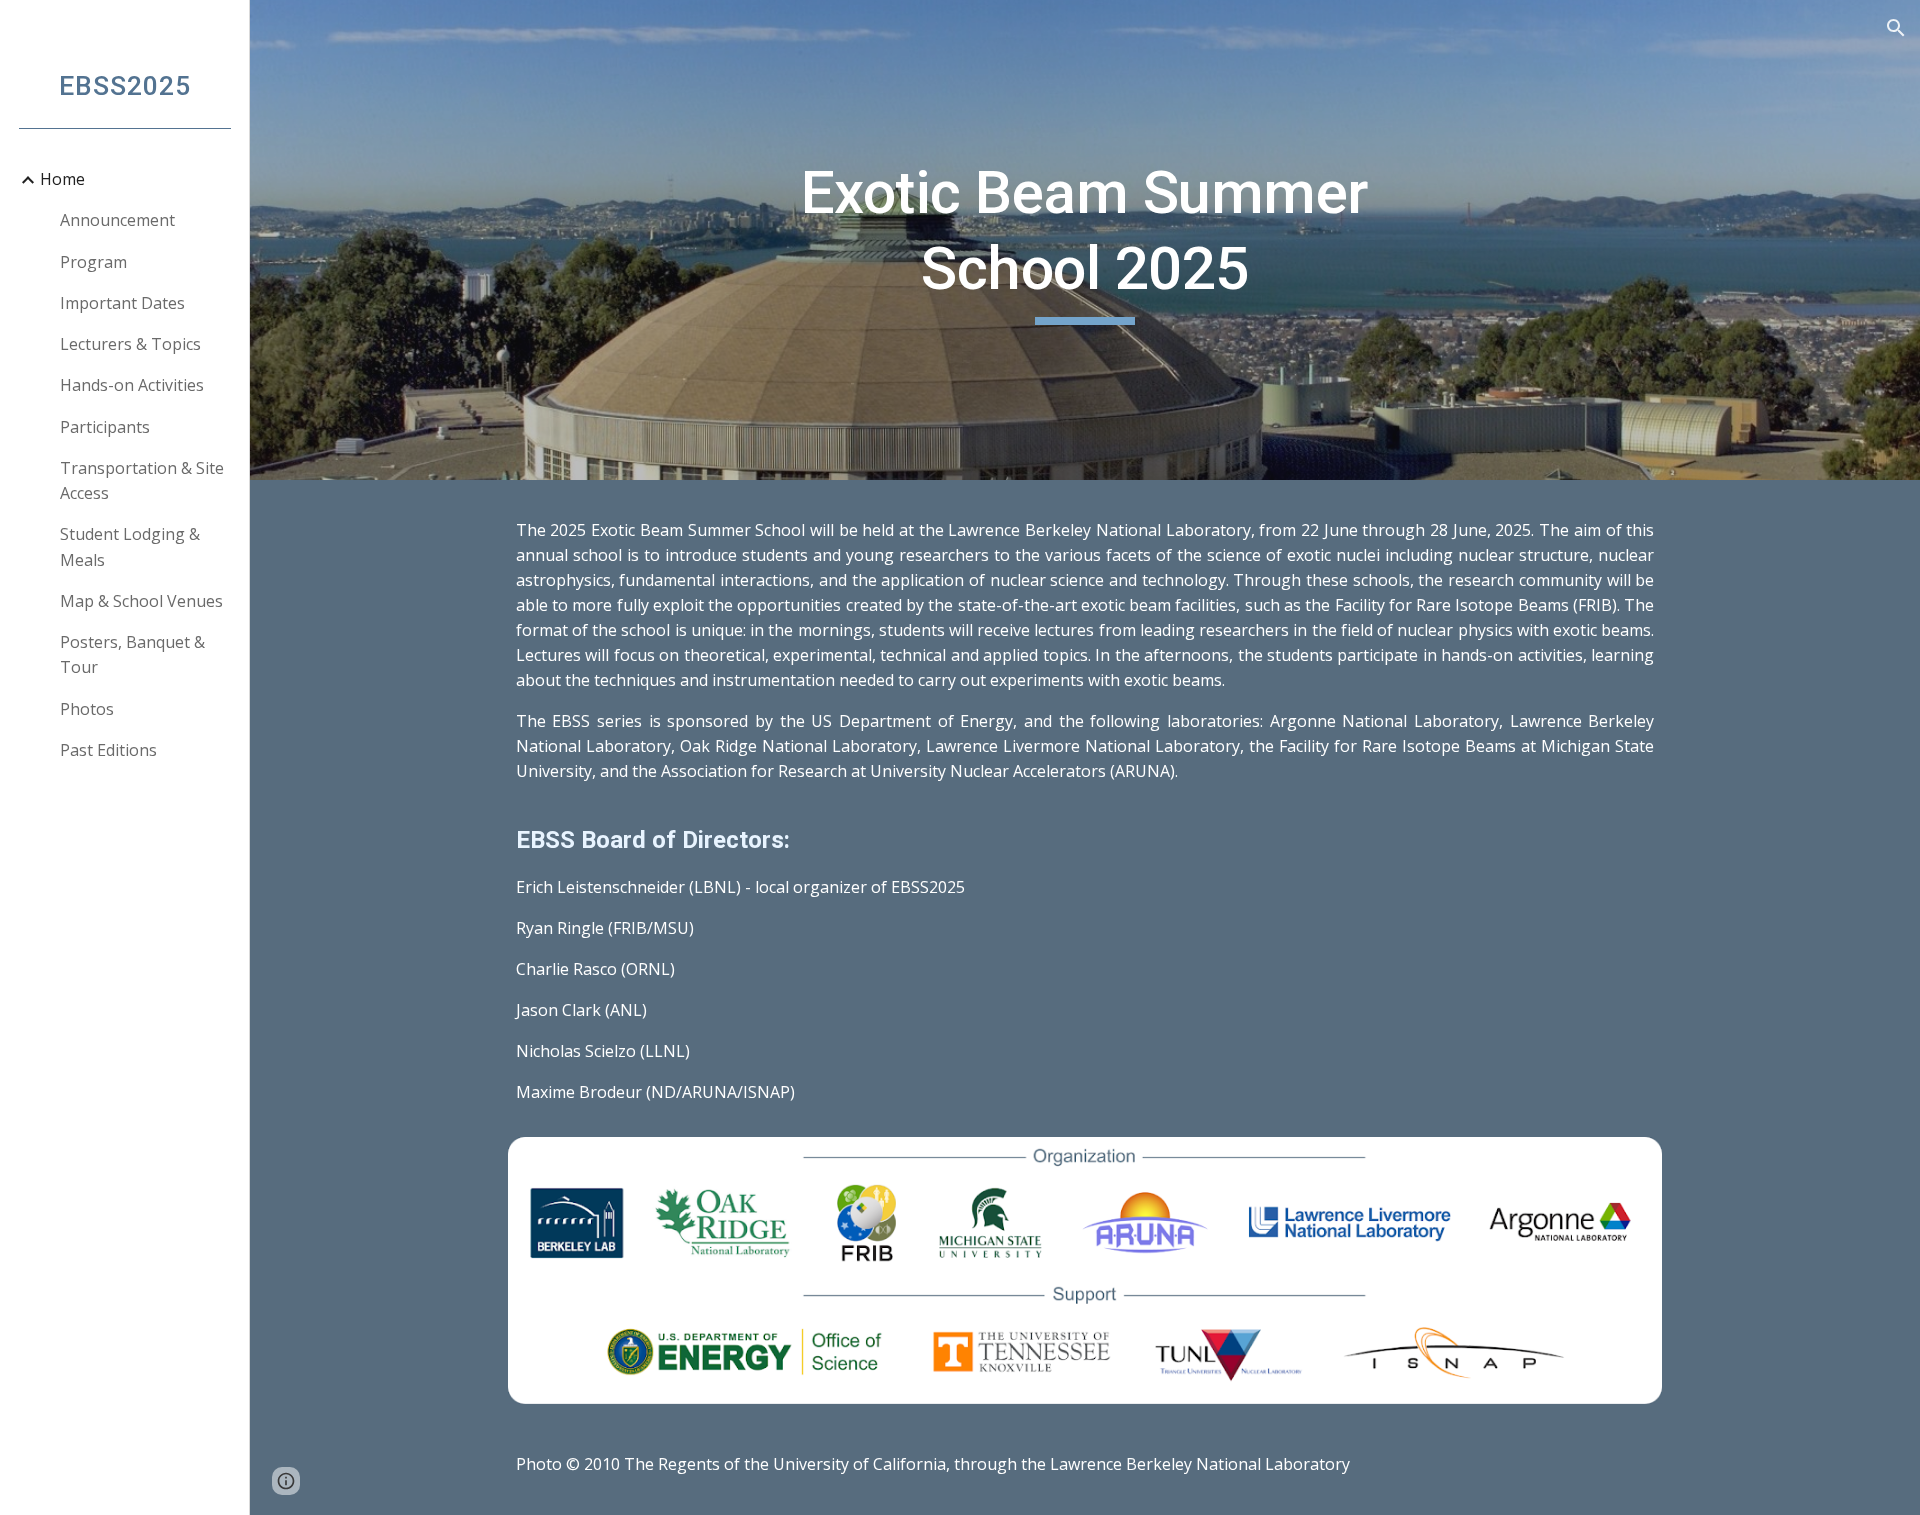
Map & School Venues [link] (141, 601)
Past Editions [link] (108, 750)
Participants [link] (105, 427)
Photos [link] (87, 709)
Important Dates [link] (122, 303)
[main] (1085, 239)
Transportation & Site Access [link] (142, 480)
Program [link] (93, 262)
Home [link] (62, 179)
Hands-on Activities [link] (132, 385)
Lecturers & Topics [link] (130, 344)
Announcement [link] (117, 220)
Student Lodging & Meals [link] (130, 546)
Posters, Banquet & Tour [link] (132, 654)
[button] (1896, 28)
